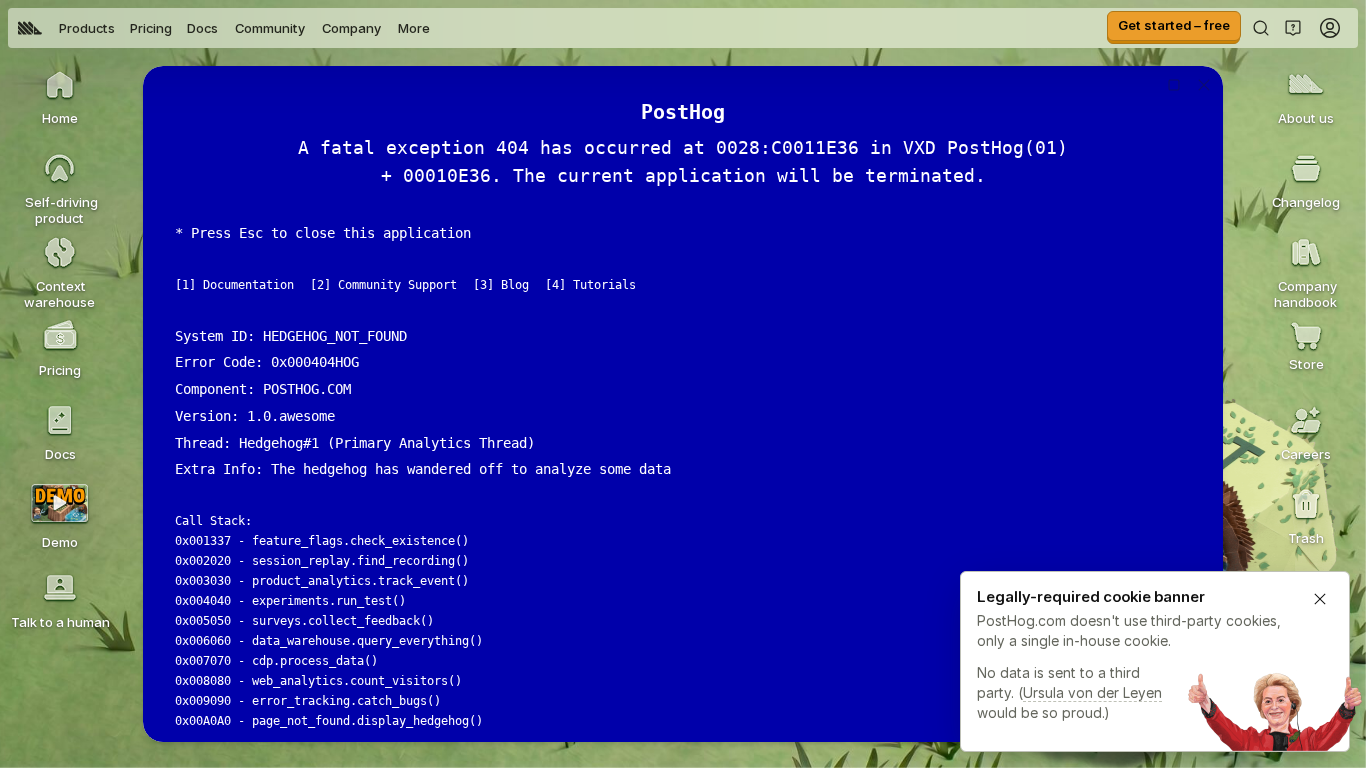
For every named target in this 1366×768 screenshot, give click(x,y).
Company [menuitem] (351, 28)
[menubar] (224, 28)
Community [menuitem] (270, 28)
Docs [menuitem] (202, 28)
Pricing (151, 28)
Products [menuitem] (87, 28)
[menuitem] (30, 28)
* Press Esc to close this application (323, 233)
